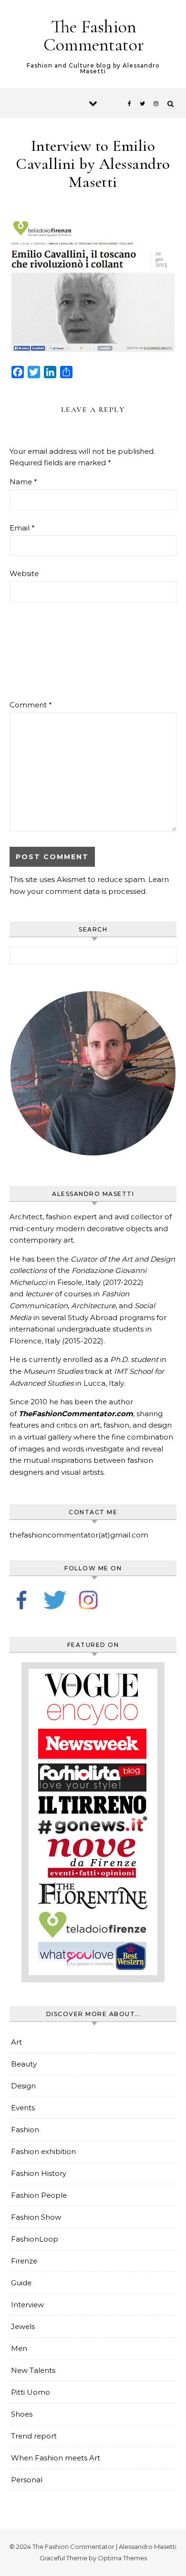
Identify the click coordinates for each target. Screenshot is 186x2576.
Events (23, 2108)
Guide (21, 2283)
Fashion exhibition (43, 2151)
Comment (31, 705)
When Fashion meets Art (56, 2458)
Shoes (22, 2414)
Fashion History (39, 2173)
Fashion (25, 2130)
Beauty (24, 2064)
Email (22, 528)
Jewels (23, 2326)
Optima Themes (122, 2558)
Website (24, 573)
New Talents (33, 2370)
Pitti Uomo (31, 2392)
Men (19, 2348)
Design (23, 2086)
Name (23, 482)
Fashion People (39, 2195)
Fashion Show (36, 2217)
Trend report (34, 2436)
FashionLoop (35, 2239)
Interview (27, 2305)
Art (16, 2042)
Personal (27, 2480)
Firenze (24, 2261)
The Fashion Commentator (94, 36)
